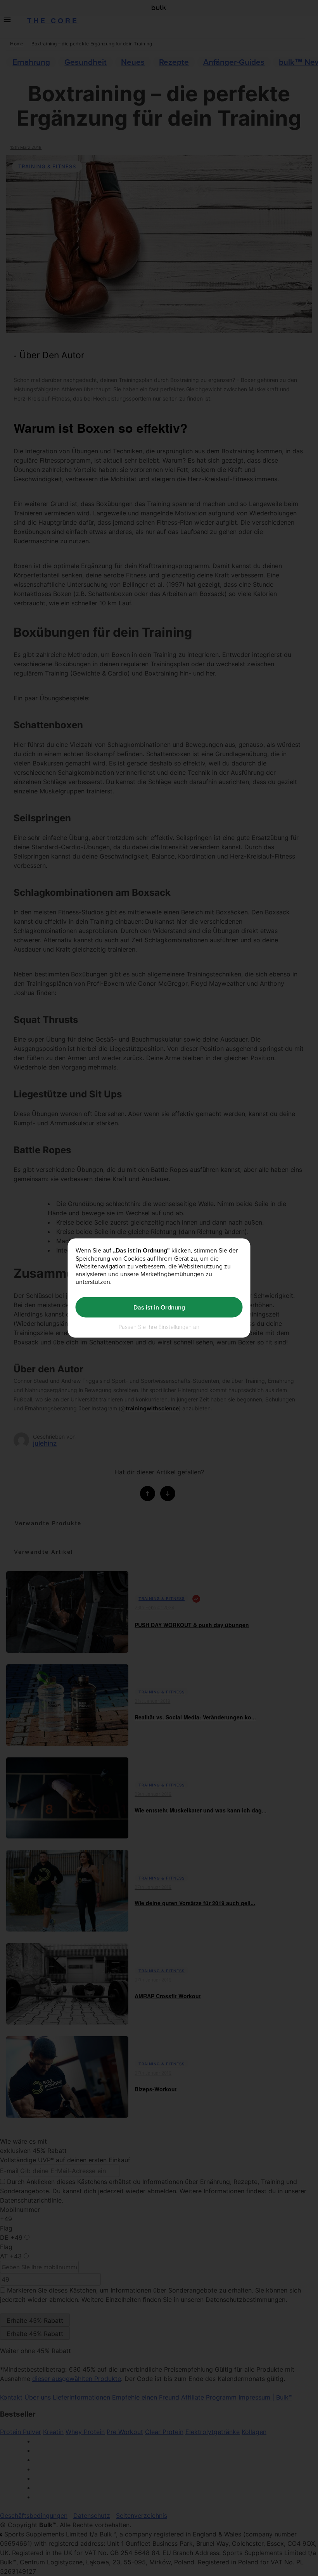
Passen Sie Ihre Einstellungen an (159, 1327)
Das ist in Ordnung (159, 1307)
